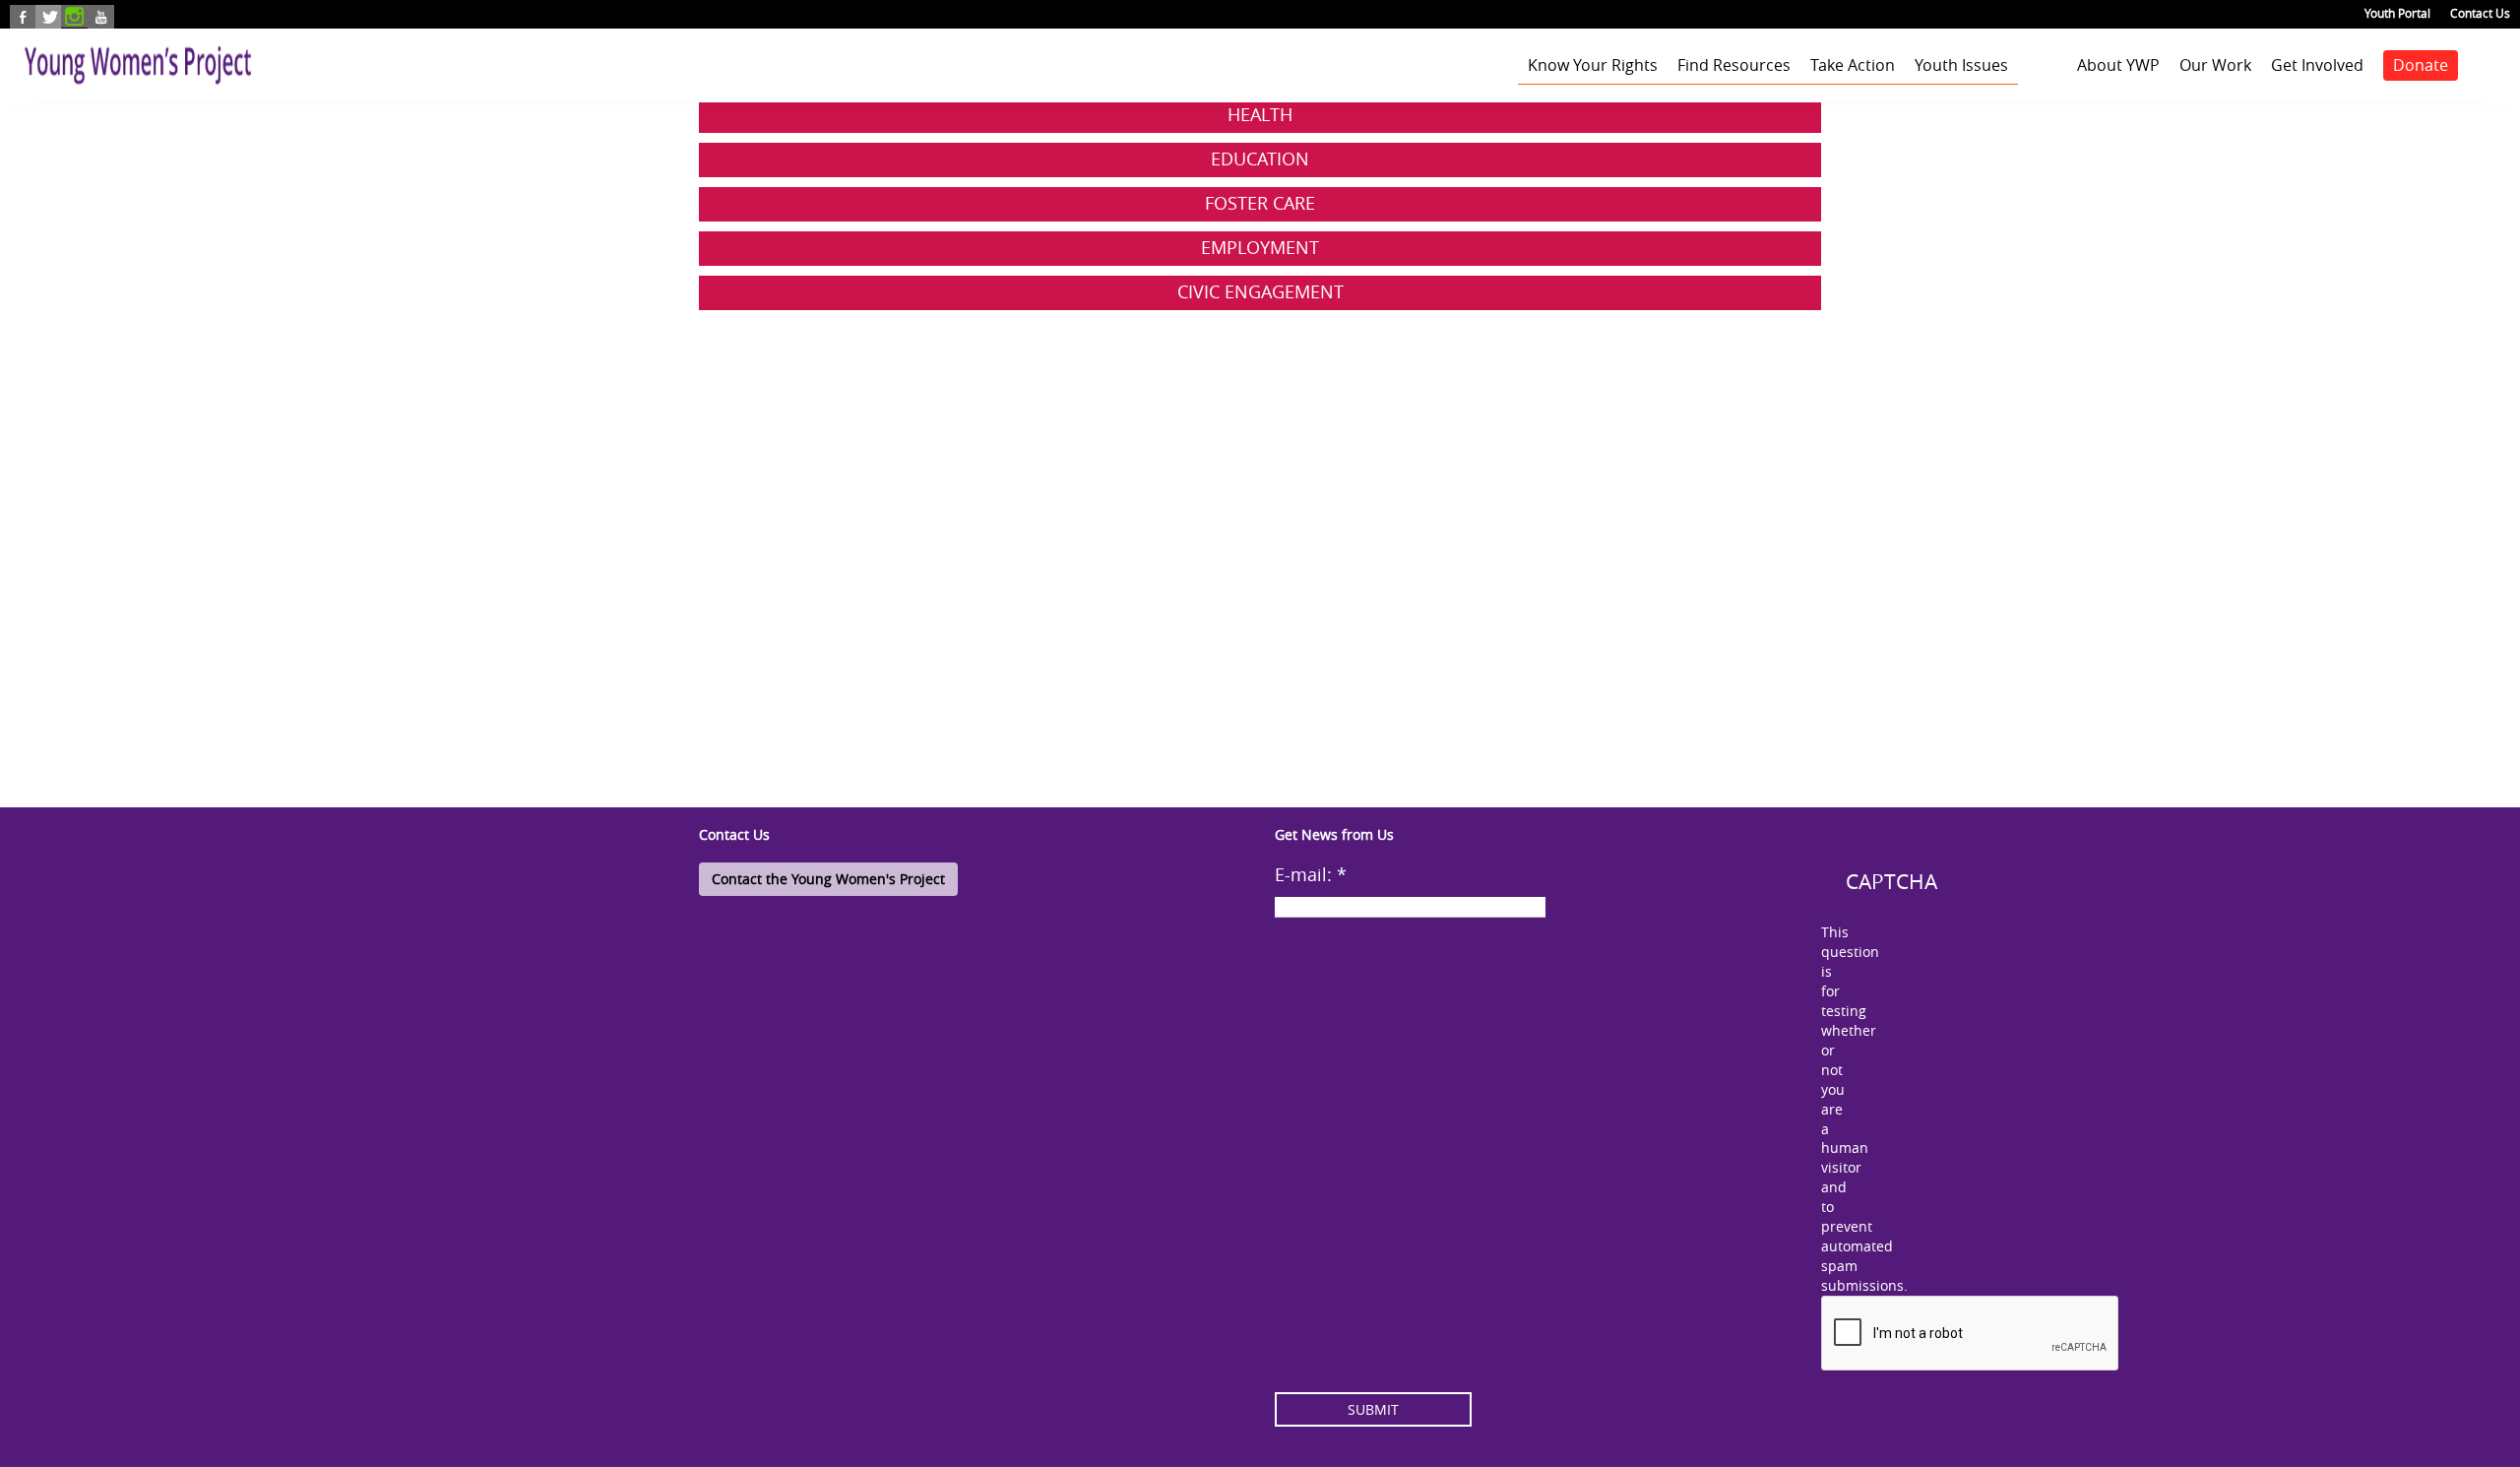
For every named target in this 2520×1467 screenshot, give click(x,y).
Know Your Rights (1593, 65)
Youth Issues (1961, 65)
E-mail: (1311, 874)
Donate (2421, 65)
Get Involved (2317, 65)
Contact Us (2480, 13)
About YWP (2118, 65)
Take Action (1853, 65)
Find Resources (1734, 65)
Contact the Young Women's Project (828, 879)
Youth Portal (2397, 13)
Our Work (2215, 65)
